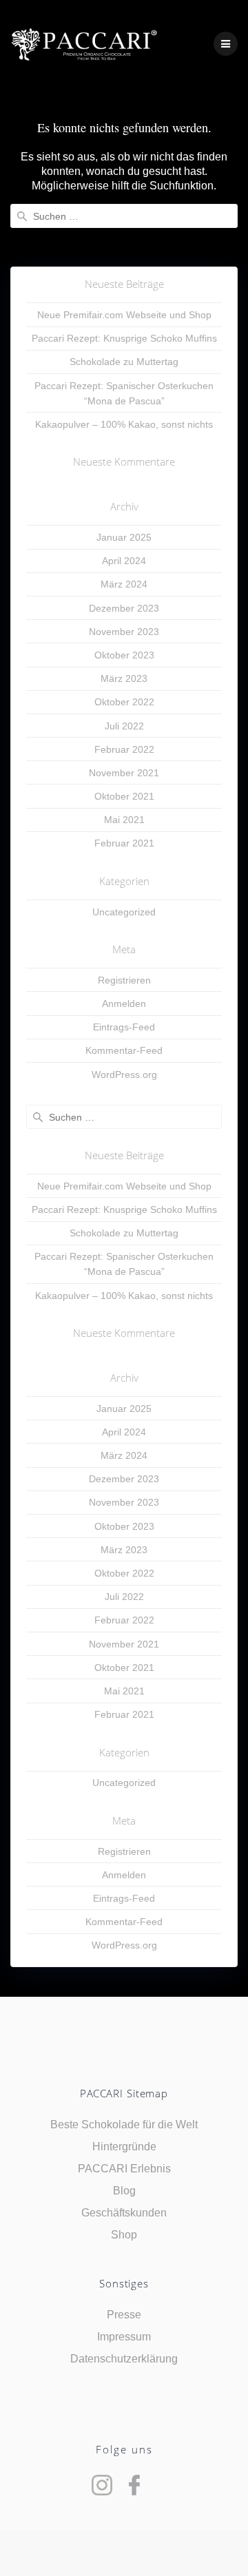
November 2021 (124, 773)
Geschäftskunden (124, 2213)
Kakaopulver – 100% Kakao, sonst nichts (124, 424)
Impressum (124, 2337)
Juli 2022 (124, 726)
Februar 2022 (124, 749)
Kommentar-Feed (124, 1050)
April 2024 (124, 561)
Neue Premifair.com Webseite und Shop (124, 315)
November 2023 (124, 632)
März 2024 (124, 584)
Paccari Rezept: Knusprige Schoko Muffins (124, 338)
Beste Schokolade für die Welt (124, 2125)
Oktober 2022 (124, 702)
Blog (124, 2191)
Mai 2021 (124, 820)
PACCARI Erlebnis (124, 2169)
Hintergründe (124, 2147)
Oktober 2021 (124, 796)
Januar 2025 (124, 537)
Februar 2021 (124, 843)
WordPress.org (124, 1074)
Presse (124, 2315)
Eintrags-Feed (124, 1027)
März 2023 (124, 678)
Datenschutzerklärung (124, 2359)
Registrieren (124, 980)
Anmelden (124, 1004)
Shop (124, 2235)
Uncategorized (124, 912)
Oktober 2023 (124, 655)
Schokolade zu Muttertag (124, 362)
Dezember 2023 (124, 608)
